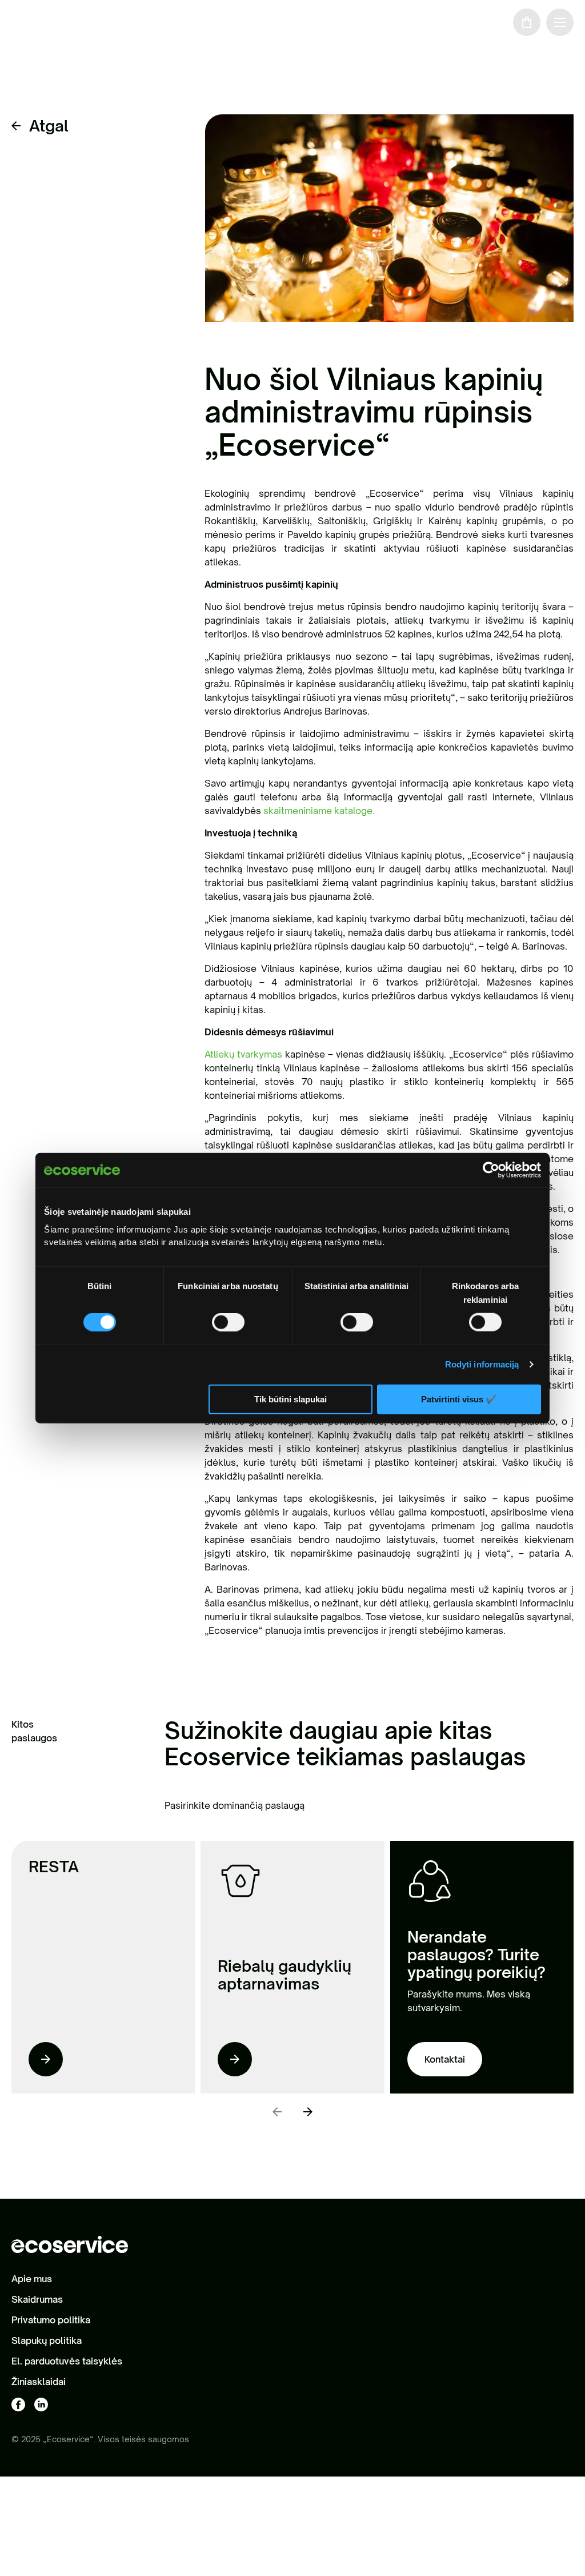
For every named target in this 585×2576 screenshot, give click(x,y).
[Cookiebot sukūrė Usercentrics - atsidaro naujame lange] (491, 1170)
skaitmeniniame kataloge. (319, 811)
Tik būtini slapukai (291, 1399)
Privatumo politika (51, 2320)
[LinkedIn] (41, 2405)
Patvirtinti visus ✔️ (459, 1399)
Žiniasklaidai (39, 2382)
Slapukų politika (47, 2340)
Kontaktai (445, 2059)
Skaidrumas (37, 2299)
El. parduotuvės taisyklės (67, 2361)
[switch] (228, 1322)
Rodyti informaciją (482, 1364)
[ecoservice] (59, 22)
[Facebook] (18, 2405)
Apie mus (32, 2279)
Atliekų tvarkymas (243, 1054)
